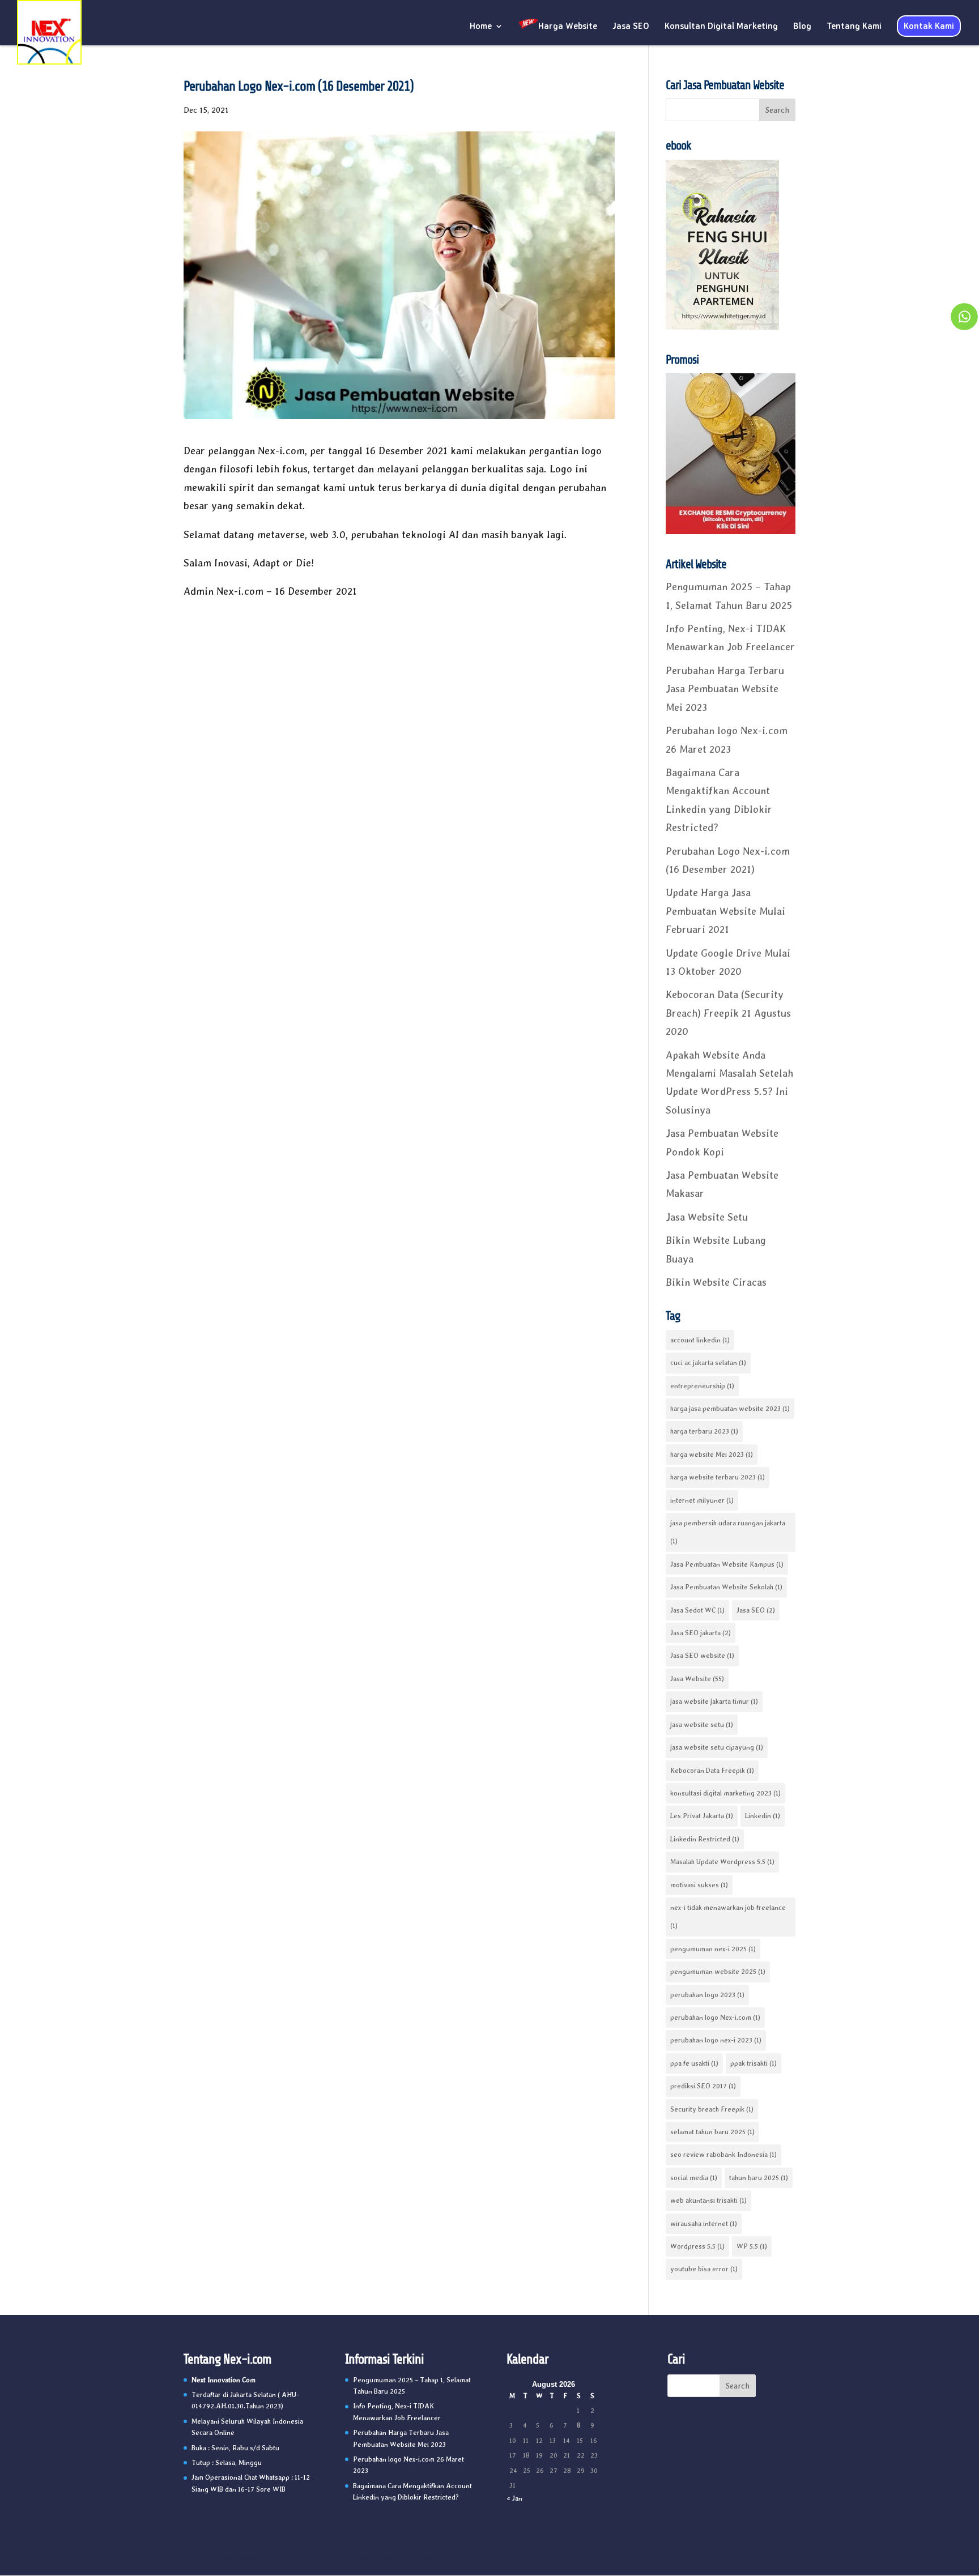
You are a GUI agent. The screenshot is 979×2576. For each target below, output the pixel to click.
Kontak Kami (929, 26)
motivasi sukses (699, 1885)
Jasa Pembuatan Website (254, 2558)
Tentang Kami (854, 27)
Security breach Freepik (712, 2109)
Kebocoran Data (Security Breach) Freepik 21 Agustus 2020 (728, 1013)
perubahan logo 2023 (707, 1995)
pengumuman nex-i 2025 (713, 1949)
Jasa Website (697, 1679)
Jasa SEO (631, 27)
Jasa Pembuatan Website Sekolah (726, 1587)
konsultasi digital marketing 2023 (725, 1793)
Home (481, 27)
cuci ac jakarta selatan (708, 1363)
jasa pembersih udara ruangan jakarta (728, 1532)
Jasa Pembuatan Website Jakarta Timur (384, 2558)
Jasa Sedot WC (697, 1610)
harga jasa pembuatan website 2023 (730, 1409)
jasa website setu (702, 1725)
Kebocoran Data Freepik (712, 1771)
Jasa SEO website (702, 1656)
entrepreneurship (702, 1386)
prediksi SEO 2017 (703, 2086)
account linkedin (700, 1340)
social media (694, 2178)
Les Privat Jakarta (702, 1816)
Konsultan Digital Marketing (721, 27)
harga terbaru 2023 (704, 1431)
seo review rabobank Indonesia (723, 2155)
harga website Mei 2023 (712, 1455)
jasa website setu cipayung (717, 1747)
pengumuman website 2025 (718, 1972)
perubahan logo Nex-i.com (715, 2018)
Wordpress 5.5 (697, 2246)
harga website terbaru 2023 (718, 1477)
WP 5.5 (752, 2246)
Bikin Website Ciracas (716, 1282)
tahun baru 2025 (759, 2178)
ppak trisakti (754, 2063)
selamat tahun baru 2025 (712, 2132)
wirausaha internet (704, 2224)
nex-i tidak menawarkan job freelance (728, 1917)
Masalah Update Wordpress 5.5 (722, 1862)
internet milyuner (702, 1500)
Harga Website (568, 26)
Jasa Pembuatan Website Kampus (727, 1564)
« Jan (514, 2498)
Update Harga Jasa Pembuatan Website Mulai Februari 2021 (725, 911)
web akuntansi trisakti (708, 2200)
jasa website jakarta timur (714, 1701)
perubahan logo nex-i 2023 (716, 2040)
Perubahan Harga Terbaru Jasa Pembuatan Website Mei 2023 (725, 689)
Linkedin (763, 1816)
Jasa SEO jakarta (701, 1633)
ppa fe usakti (694, 2063)
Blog (802, 27)
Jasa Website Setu (707, 1217)
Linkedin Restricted (705, 1839)
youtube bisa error (704, 2269)
